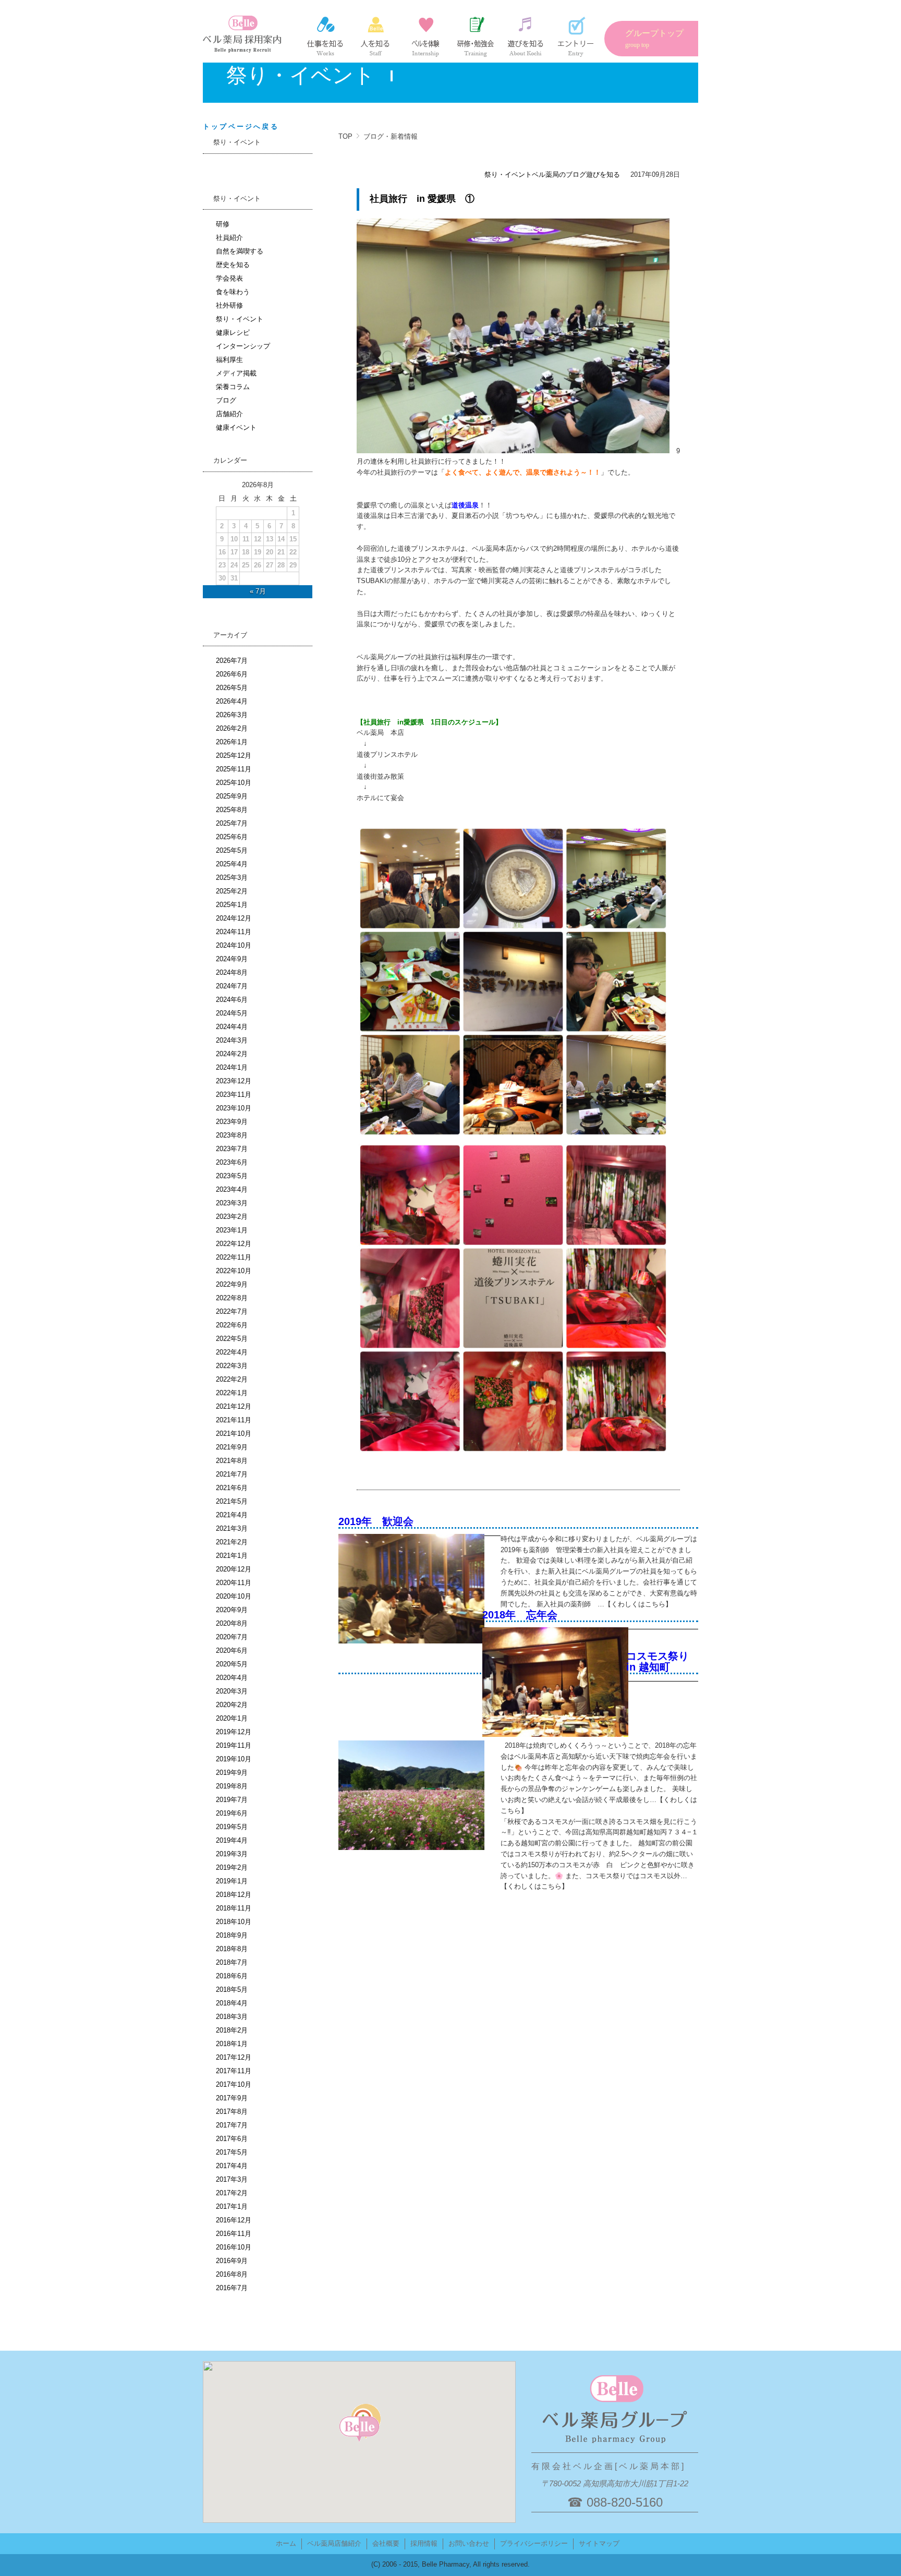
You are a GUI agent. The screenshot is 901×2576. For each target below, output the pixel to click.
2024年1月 (232, 1067)
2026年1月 (232, 742)
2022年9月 (232, 1284)
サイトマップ (599, 2543)
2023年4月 (232, 1189)
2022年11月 (234, 1257)
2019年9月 (232, 1773)
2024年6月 (232, 1000)
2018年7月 (232, 1962)
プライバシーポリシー (534, 2543)
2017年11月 (234, 2071)
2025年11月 (234, 769)
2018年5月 (232, 1990)
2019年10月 (234, 1759)
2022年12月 (234, 1244)
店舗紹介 (229, 414)
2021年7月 (232, 1474)
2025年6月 (232, 837)
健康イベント (236, 427)
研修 (223, 224)
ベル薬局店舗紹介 (334, 2543)
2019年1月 (232, 1881)
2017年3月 (232, 2179)
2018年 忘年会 (520, 1615)
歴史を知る (233, 265)
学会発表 (229, 278)
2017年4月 (232, 2166)
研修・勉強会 (476, 37)
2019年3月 (232, 1854)
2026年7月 (232, 661)
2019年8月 (232, 1786)
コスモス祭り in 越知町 (663, 1661)
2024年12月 (234, 918)
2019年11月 (234, 1745)
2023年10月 (234, 1108)
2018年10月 (234, 1922)
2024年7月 (232, 986)
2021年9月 (232, 1447)
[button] (359, 2429)
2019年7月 (232, 1800)
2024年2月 (232, 1054)
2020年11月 (234, 1583)
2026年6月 (232, 674)
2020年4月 (232, 1678)
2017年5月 (232, 2152)
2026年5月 (232, 688)
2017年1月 (232, 2206)
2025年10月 (234, 783)
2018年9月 (232, 1935)
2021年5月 (232, 1501)
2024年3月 (232, 1040)
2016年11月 (234, 2234)
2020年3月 (232, 1691)
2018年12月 (234, 1895)
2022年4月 (232, 1352)
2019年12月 (234, 1732)
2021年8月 (232, 1461)
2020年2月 (232, 1705)
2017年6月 (232, 2139)
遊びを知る (603, 174)
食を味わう (233, 292)
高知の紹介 (526, 37)
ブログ (226, 400)
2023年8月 (232, 1135)
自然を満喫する (240, 251)
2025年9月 (232, 796)
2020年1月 (232, 1718)
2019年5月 (232, 1827)
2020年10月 (234, 1596)
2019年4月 (232, 1840)
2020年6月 (232, 1650)
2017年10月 (234, 2084)
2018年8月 (232, 1949)
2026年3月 (232, 715)
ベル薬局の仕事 (325, 37)
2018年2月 (232, 2030)
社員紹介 (375, 37)
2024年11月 (234, 932)
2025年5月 (232, 850)
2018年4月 (232, 2003)
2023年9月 (232, 1122)
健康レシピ (233, 332)
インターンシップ (425, 37)
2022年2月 (232, 1379)
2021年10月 (234, 1434)
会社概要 (386, 2543)
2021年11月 (234, 1420)
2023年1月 (232, 1230)
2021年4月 (232, 1515)
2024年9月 (232, 959)
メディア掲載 (236, 373)
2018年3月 (232, 2017)
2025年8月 (232, 810)
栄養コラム (233, 387)
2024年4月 (232, 1027)
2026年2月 (232, 728)
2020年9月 (232, 1610)
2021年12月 (234, 1406)
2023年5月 (232, 1176)
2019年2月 (232, 1867)
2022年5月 (232, 1339)
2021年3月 (232, 1528)
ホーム (286, 2543)
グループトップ (654, 39)
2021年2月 (232, 1542)
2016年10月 (234, 2247)
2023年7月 (232, 1149)
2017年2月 (232, 2193)
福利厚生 (229, 360)
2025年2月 (232, 891)
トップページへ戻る (241, 126)
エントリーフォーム (576, 37)
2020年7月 (232, 1637)
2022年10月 (234, 1271)
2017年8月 (232, 2112)
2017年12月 (234, 2057)
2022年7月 (232, 1311)
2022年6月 (232, 1325)
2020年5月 (232, 1664)
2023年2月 (232, 1217)
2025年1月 (232, 905)
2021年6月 (232, 1488)
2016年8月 (232, 2274)
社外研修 (229, 305)
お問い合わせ (469, 2543)
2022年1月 (232, 1393)
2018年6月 (232, 1976)
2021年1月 (232, 1556)
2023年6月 (232, 1162)
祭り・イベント (508, 174)
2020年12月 (234, 1569)
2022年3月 (232, 1366)
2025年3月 (232, 878)
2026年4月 (232, 701)
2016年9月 (232, 2261)
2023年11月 (234, 1095)
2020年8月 (232, 1623)
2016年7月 (232, 2288)
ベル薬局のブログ (559, 174)
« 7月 (258, 591)
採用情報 (424, 2543)
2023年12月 (234, 1081)
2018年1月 (232, 2044)
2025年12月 (234, 755)
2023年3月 (232, 1203)
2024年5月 (232, 1013)
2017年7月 (232, 2125)
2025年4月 (232, 864)
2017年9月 (232, 2098)
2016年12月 (234, 2220)
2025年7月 (232, 823)
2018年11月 (234, 1908)
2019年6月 (232, 1813)
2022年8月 (232, 1298)
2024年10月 (234, 945)
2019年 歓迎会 (376, 1521)
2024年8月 (232, 972)
